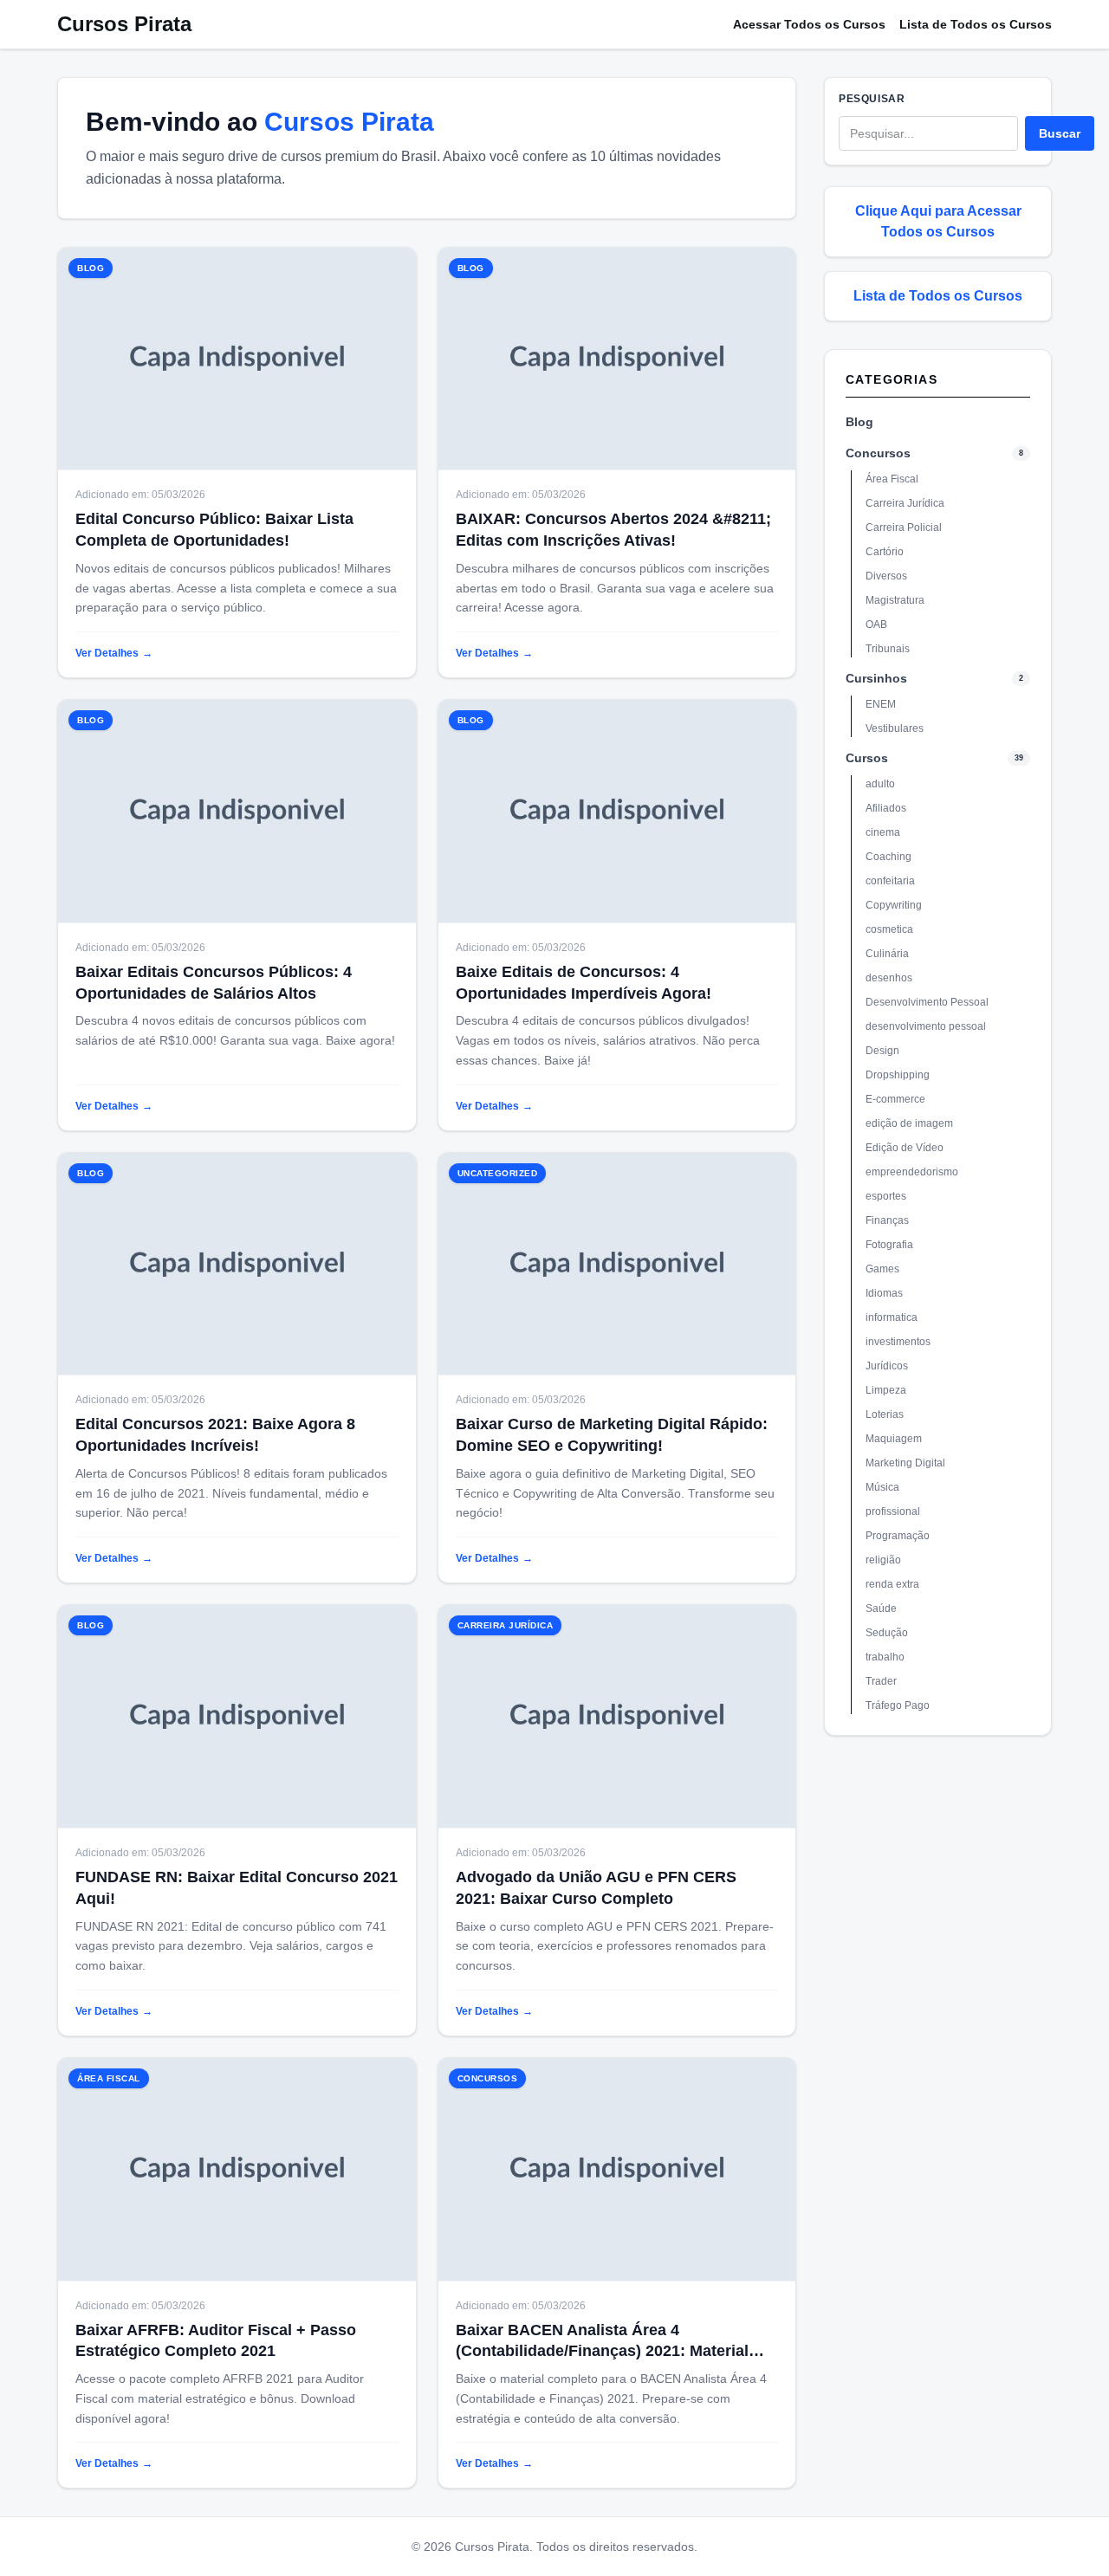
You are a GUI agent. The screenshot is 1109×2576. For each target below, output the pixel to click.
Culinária (887, 954)
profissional (893, 1511)
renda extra (892, 1584)
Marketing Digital (905, 1463)
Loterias (885, 1414)
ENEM (881, 704)
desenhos (889, 978)
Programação (898, 1536)
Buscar (1060, 133)
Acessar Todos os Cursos (809, 24)
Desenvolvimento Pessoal (927, 1002)
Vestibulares (895, 728)
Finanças (887, 1220)
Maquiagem (894, 1439)
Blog (859, 422)
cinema (883, 832)
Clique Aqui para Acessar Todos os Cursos (938, 221)
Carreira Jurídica (905, 503)
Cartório (885, 552)
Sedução (887, 1633)
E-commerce (895, 1099)
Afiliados (886, 808)
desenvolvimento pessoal (926, 1026)
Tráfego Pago (898, 1705)
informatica (892, 1317)
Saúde (881, 1608)
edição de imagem (909, 1123)
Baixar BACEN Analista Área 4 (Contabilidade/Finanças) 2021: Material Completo (602, 2352)
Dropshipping (898, 1075)
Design (882, 1051)
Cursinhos (876, 678)
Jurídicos (887, 1366)
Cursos (867, 758)
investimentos (898, 1342)
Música (882, 1487)
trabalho (885, 1657)
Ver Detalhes (114, 653)
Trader (881, 1681)
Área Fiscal (892, 479)
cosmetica (889, 929)
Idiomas (884, 1293)
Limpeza (886, 1390)
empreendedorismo (912, 1172)
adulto (880, 784)
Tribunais (888, 649)
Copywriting (894, 905)
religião (883, 1560)
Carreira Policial (904, 527)
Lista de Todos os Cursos (976, 24)
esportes (886, 1196)
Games (882, 1269)
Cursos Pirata (124, 24)
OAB (876, 625)
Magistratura (895, 600)
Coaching (888, 857)
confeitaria (890, 881)
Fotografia (889, 1245)
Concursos (878, 453)
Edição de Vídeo (905, 1148)
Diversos (886, 576)
